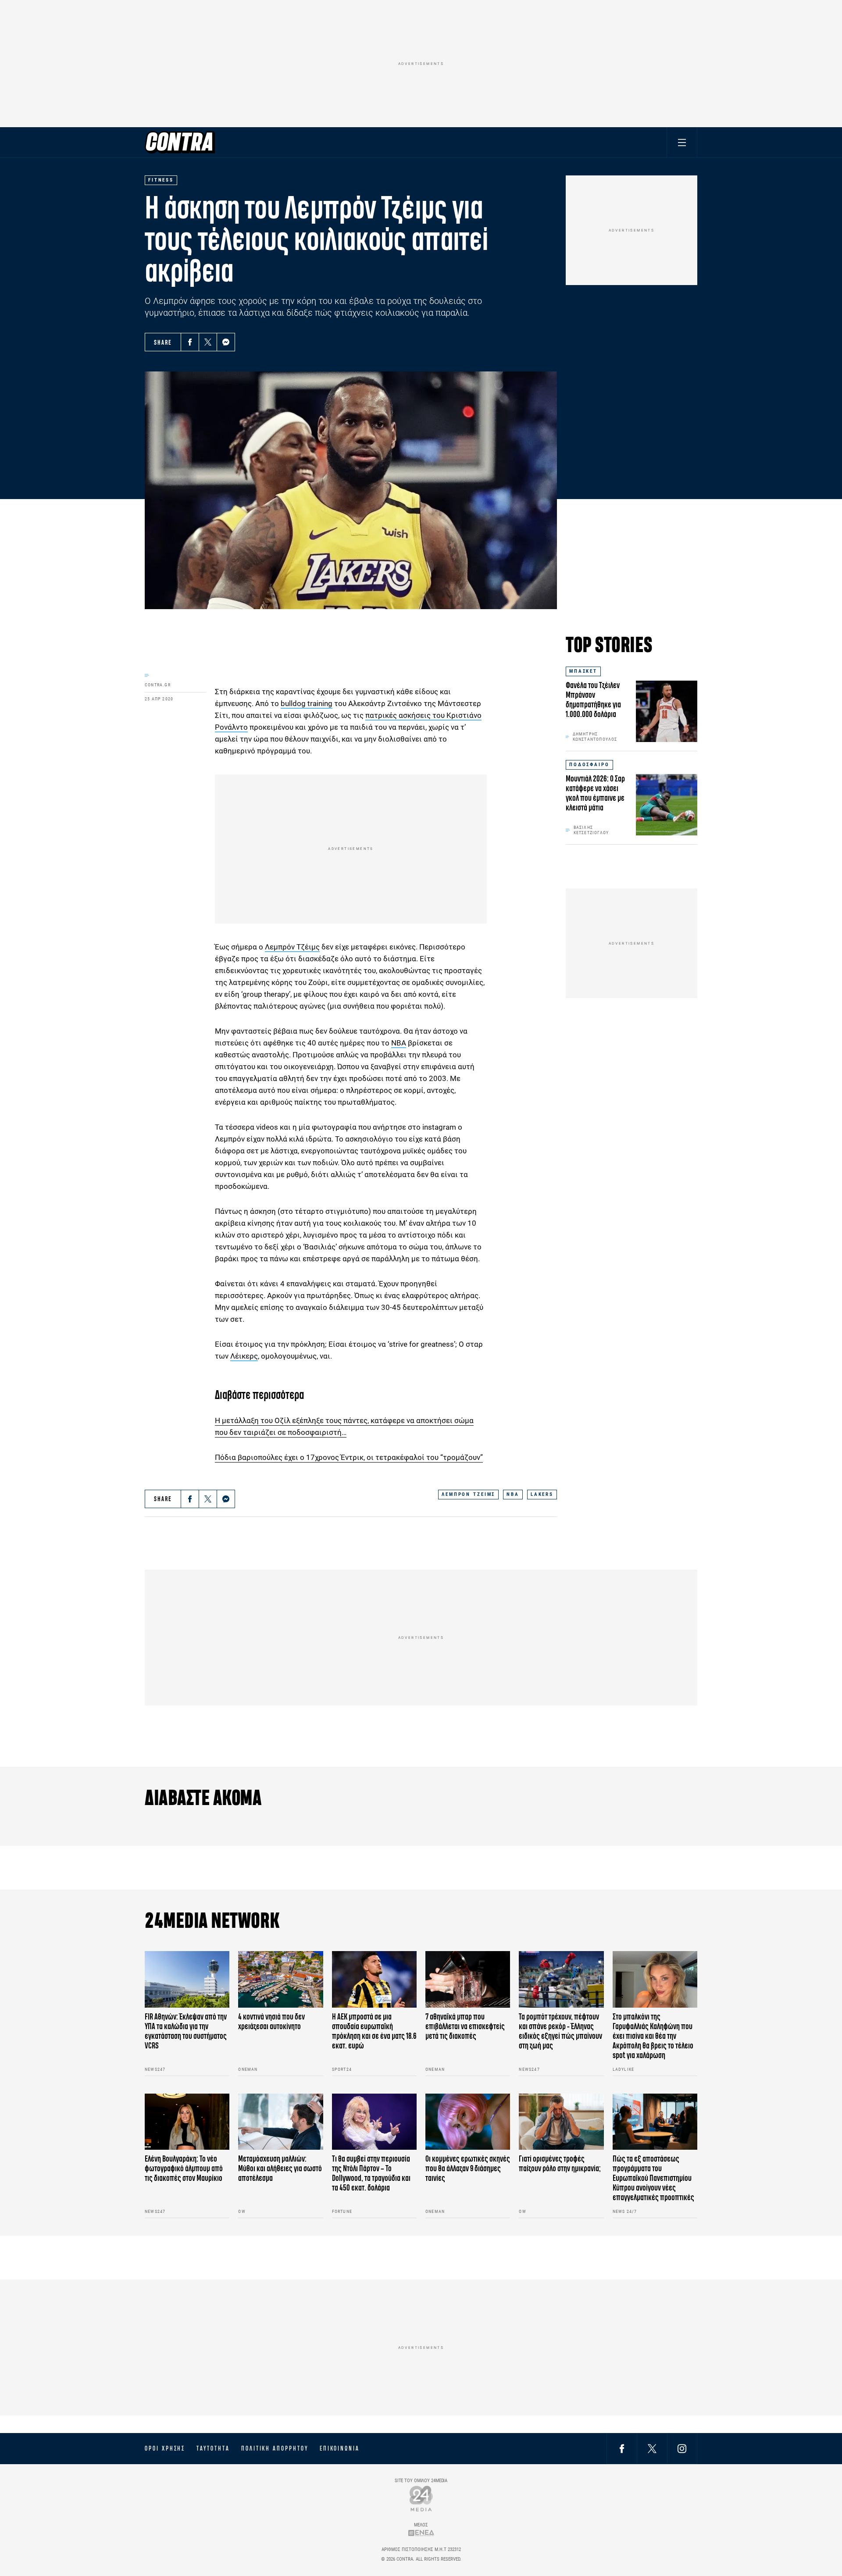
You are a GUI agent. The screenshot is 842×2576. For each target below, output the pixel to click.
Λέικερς (244, 1356)
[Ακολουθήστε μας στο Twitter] (652, 2448)
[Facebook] (190, 342)
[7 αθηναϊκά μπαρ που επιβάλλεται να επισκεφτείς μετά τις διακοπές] (468, 1979)
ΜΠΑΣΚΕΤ (583, 671)
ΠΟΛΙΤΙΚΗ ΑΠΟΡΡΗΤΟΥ (275, 2448)
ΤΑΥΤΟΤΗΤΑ (213, 2448)
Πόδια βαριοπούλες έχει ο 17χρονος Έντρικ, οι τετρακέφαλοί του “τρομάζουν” (349, 1457)
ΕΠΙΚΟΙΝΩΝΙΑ (340, 2448)
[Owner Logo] (421, 2498)
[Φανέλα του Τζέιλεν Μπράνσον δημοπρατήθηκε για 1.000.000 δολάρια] (667, 711)
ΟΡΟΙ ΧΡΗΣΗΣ (165, 2448)
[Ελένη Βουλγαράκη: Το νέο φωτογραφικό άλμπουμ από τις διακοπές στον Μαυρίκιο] (187, 2122)
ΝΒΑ (399, 1043)
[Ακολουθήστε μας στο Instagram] (682, 2448)
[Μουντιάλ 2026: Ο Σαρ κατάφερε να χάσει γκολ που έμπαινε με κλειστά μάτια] (667, 805)
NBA (513, 1494)
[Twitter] (208, 342)
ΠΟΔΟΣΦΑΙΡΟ (589, 765)
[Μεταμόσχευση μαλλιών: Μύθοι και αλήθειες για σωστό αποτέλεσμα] (280, 2122)
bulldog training (307, 703)
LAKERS (542, 1494)
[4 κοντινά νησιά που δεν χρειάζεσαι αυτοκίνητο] (280, 1979)
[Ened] (421, 2533)
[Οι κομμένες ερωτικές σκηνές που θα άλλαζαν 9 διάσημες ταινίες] (468, 2122)
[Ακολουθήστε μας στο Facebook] (622, 2448)
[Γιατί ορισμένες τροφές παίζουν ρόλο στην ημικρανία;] (561, 2122)
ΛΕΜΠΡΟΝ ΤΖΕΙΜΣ (468, 1494)
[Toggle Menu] (682, 142)
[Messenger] (226, 342)
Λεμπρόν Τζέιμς (292, 947)
